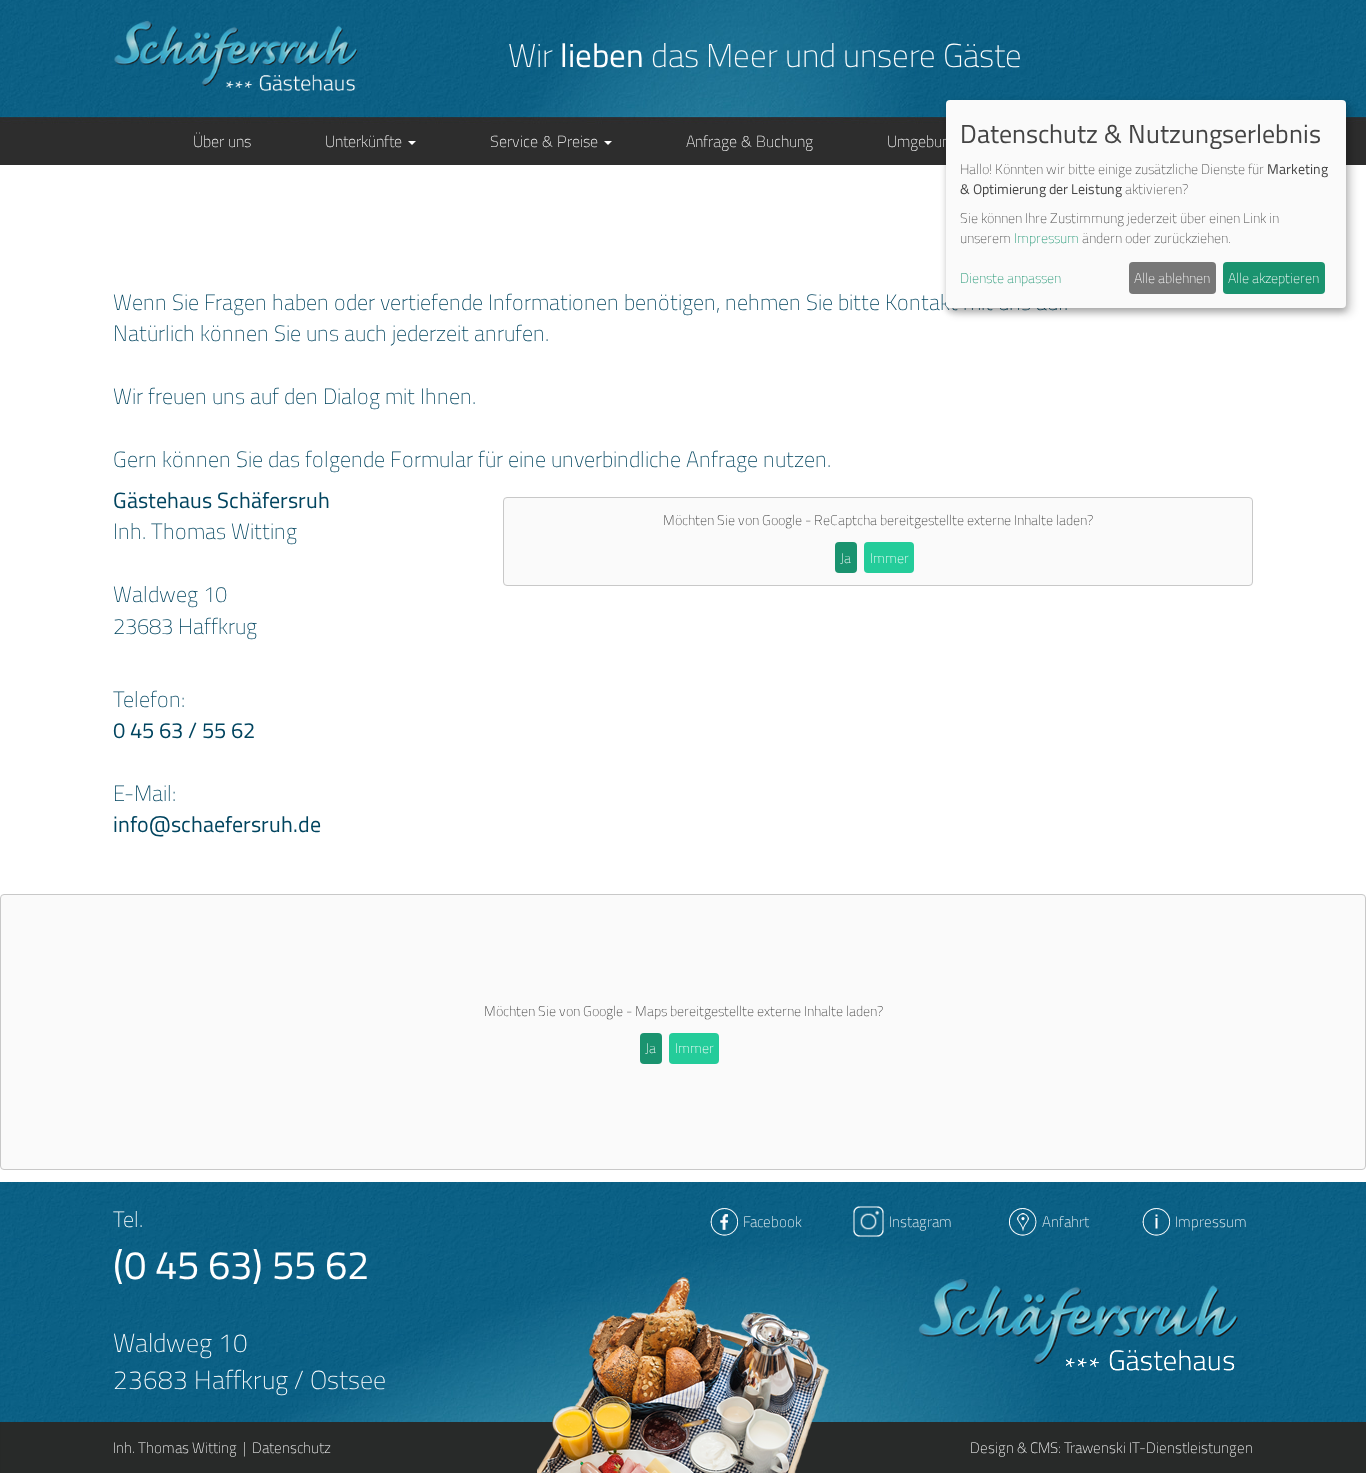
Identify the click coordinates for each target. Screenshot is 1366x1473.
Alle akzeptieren (1273, 277)
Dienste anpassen (1010, 278)
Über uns (222, 141)
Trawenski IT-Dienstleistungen (1158, 1447)
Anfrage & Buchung (749, 141)
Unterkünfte (365, 141)
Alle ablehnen (1172, 277)
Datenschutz (291, 1447)
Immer (889, 557)
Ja (845, 557)
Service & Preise (546, 141)
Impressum (1046, 237)
